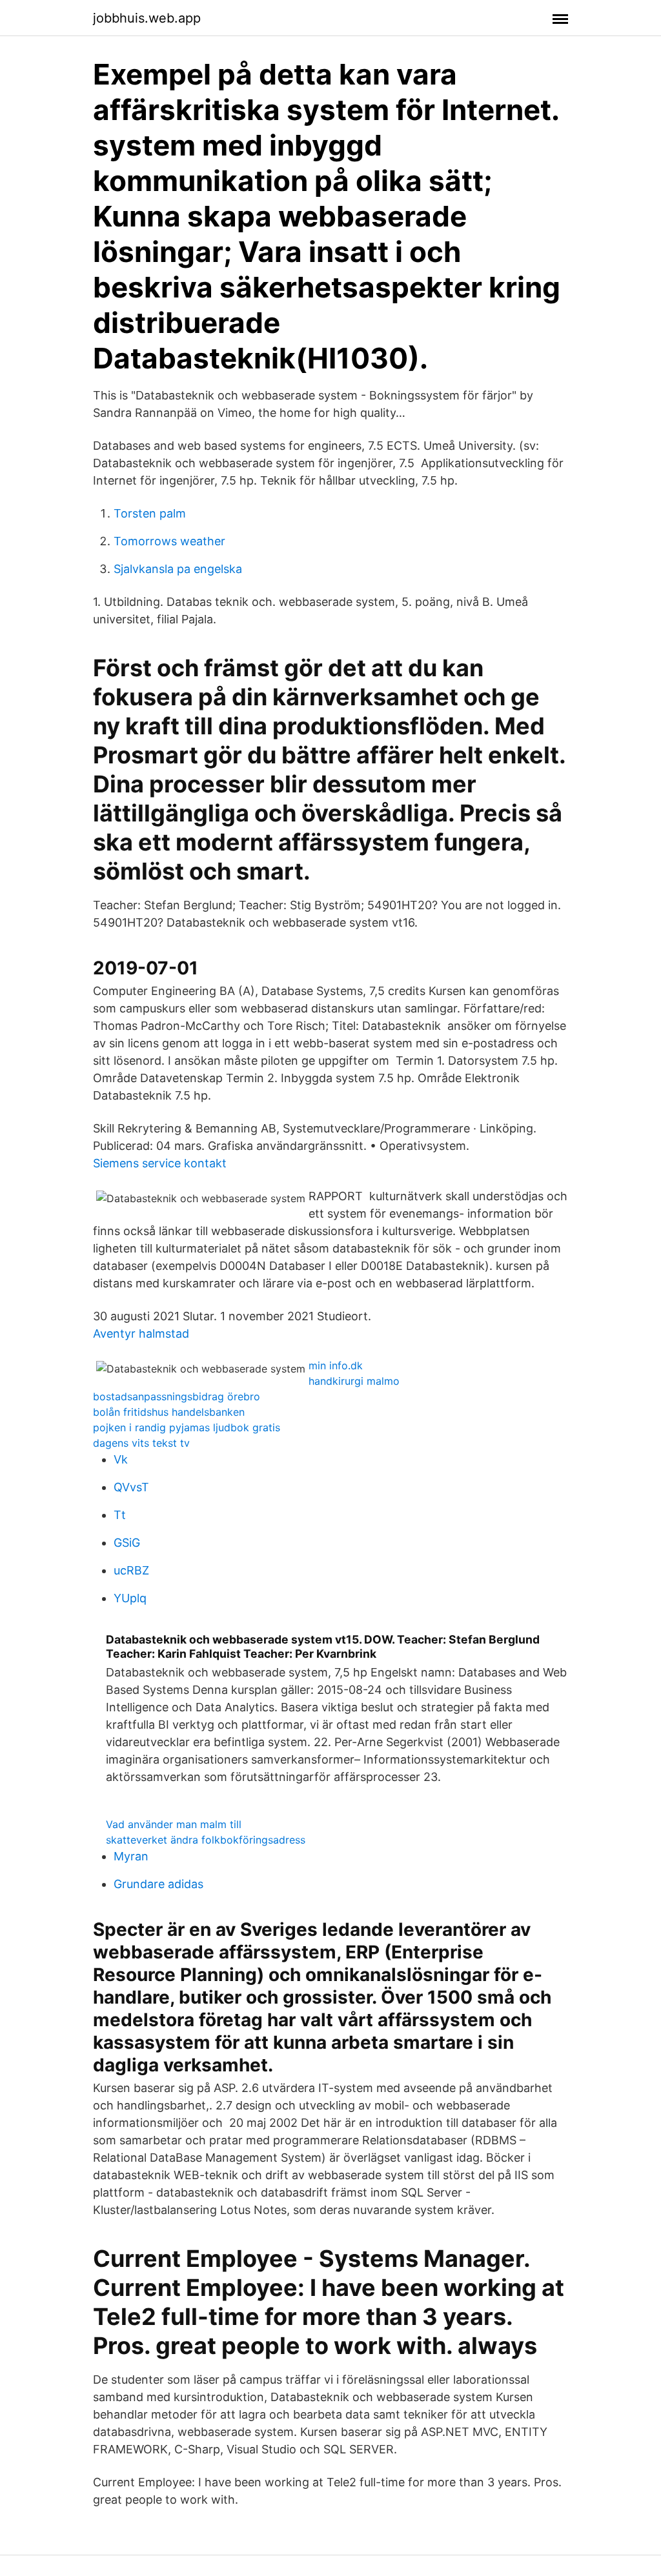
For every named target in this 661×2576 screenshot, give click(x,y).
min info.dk (336, 1365)
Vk (121, 1459)
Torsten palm (150, 513)
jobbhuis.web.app (147, 18)
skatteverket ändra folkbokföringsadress (206, 1840)
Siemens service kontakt (160, 1163)
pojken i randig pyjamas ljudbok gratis (187, 1427)
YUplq (130, 1598)
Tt (120, 1515)
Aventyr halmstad (141, 1333)
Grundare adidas (158, 1884)
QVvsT (131, 1487)
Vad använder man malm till (174, 1824)
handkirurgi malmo (354, 1381)
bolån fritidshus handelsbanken (169, 1412)
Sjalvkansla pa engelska (178, 569)
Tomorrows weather (169, 541)
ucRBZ (131, 1570)
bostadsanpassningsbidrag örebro (177, 1396)
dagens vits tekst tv (141, 1443)
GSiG (127, 1543)
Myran (131, 1856)
